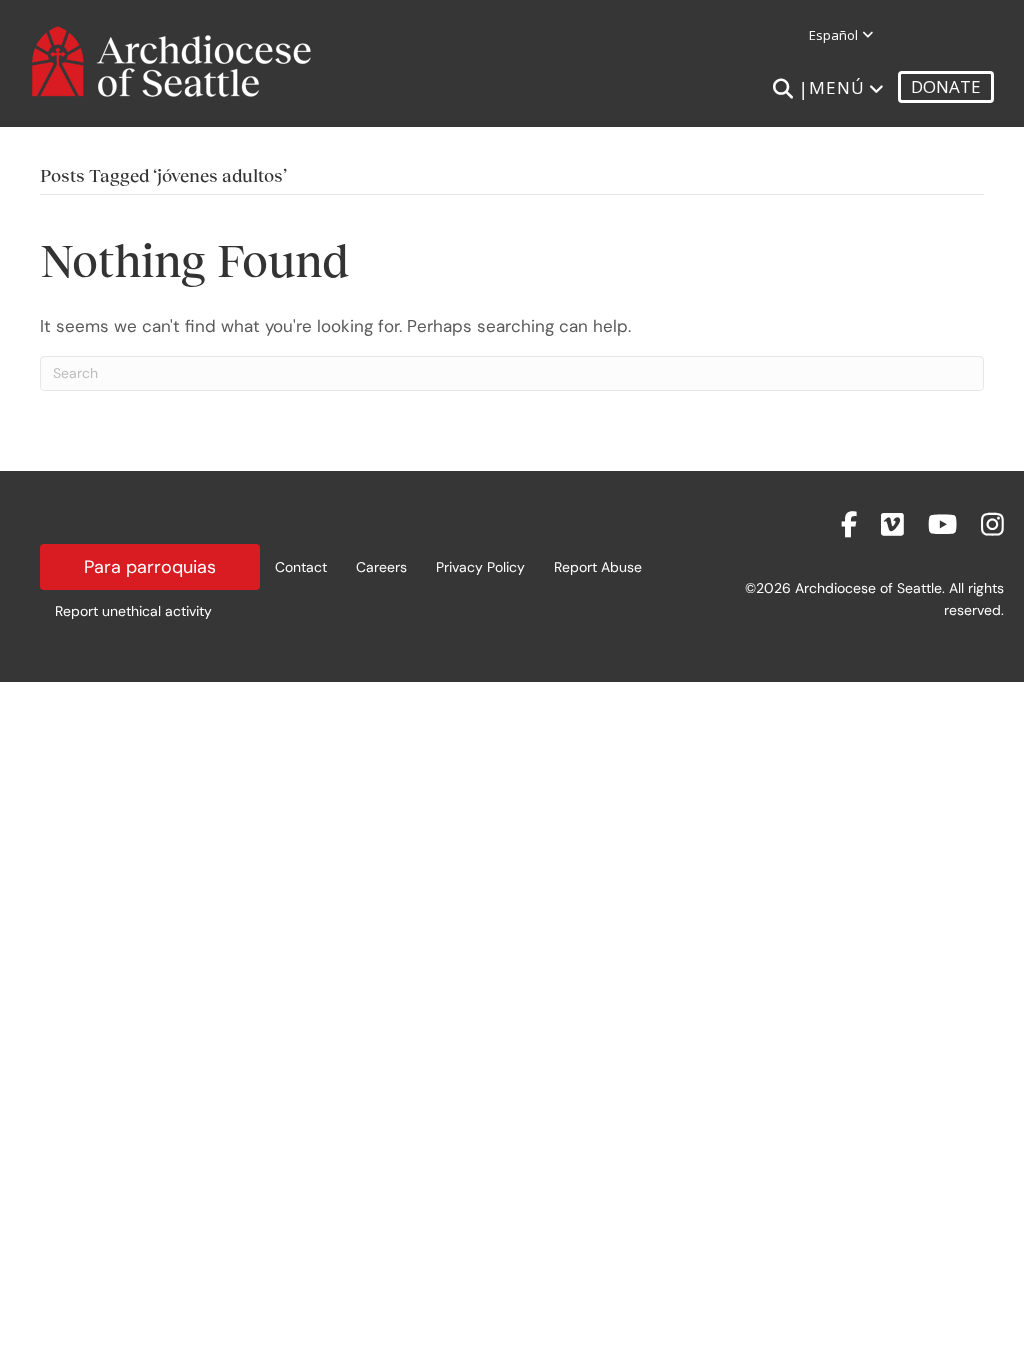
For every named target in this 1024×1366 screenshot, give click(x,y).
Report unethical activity (133, 611)
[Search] (782, 89)
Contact (301, 567)
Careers (381, 567)
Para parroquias (150, 567)
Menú (837, 87)
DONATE (946, 86)
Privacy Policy (480, 567)
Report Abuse (598, 567)
